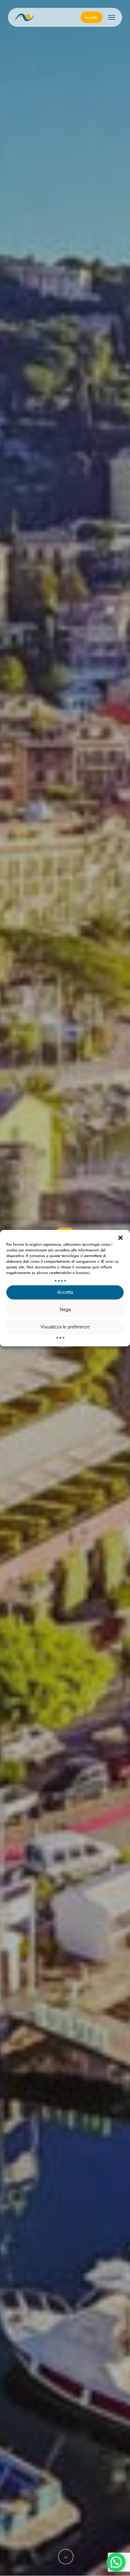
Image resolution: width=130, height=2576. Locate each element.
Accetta (65, 1292)
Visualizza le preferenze (65, 1327)
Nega (65, 1309)
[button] (121, 1237)
